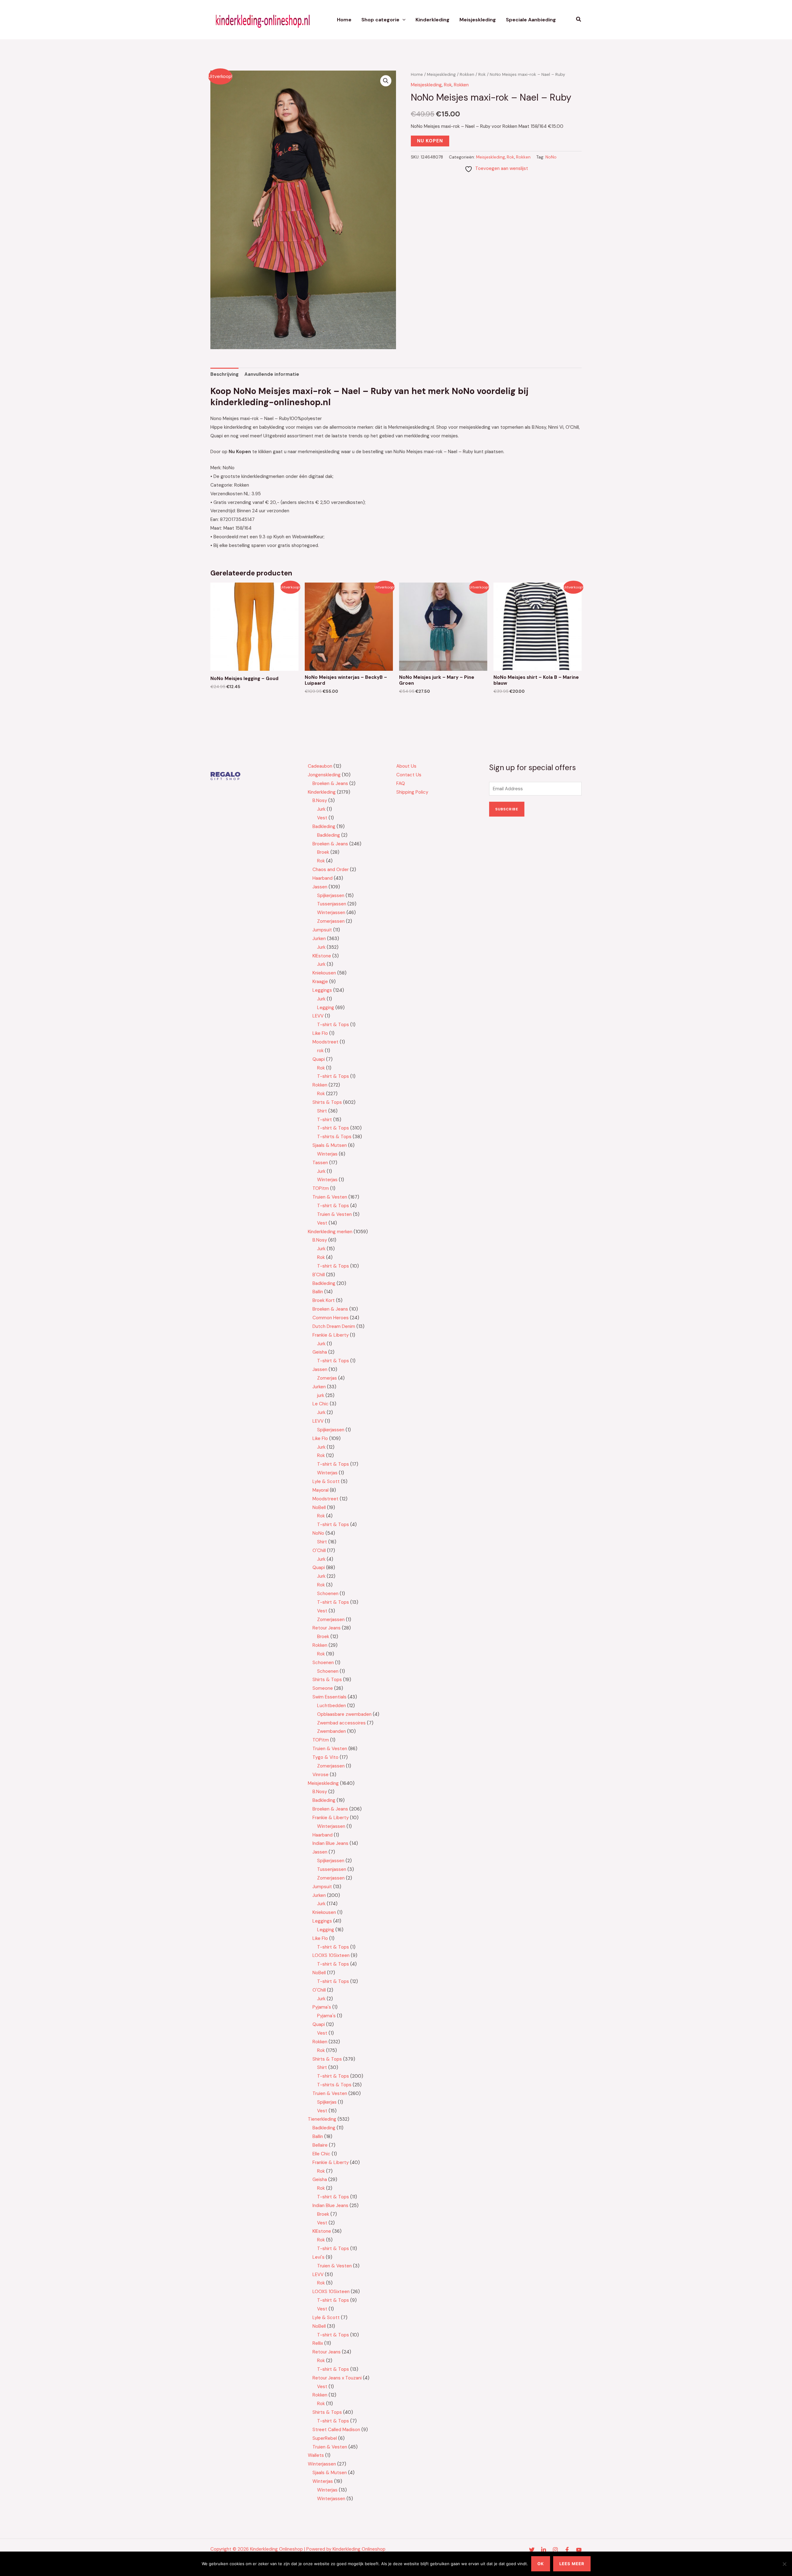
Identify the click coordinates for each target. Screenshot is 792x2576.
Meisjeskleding (478, 20)
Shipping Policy (412, 792)
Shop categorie (380, 20)
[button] (402, 20)
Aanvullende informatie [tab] (272, 374)
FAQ (401, 783)
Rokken (467, 74)
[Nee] (784, 2564)
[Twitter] (532, 2550)
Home (344, 20)
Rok (482, 74)
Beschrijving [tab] (224, 374)
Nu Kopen (430, 141)
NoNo (551, 157)
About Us (406, 766)
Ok (541, 2564)
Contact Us (409, 775)
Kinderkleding (433, 20)
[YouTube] (579, 2550)
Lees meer (572, 2564)
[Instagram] (555, 2550)
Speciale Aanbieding (531, 20)
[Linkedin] (544, 2550)
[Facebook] (567, 2550)
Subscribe (507, 809)
